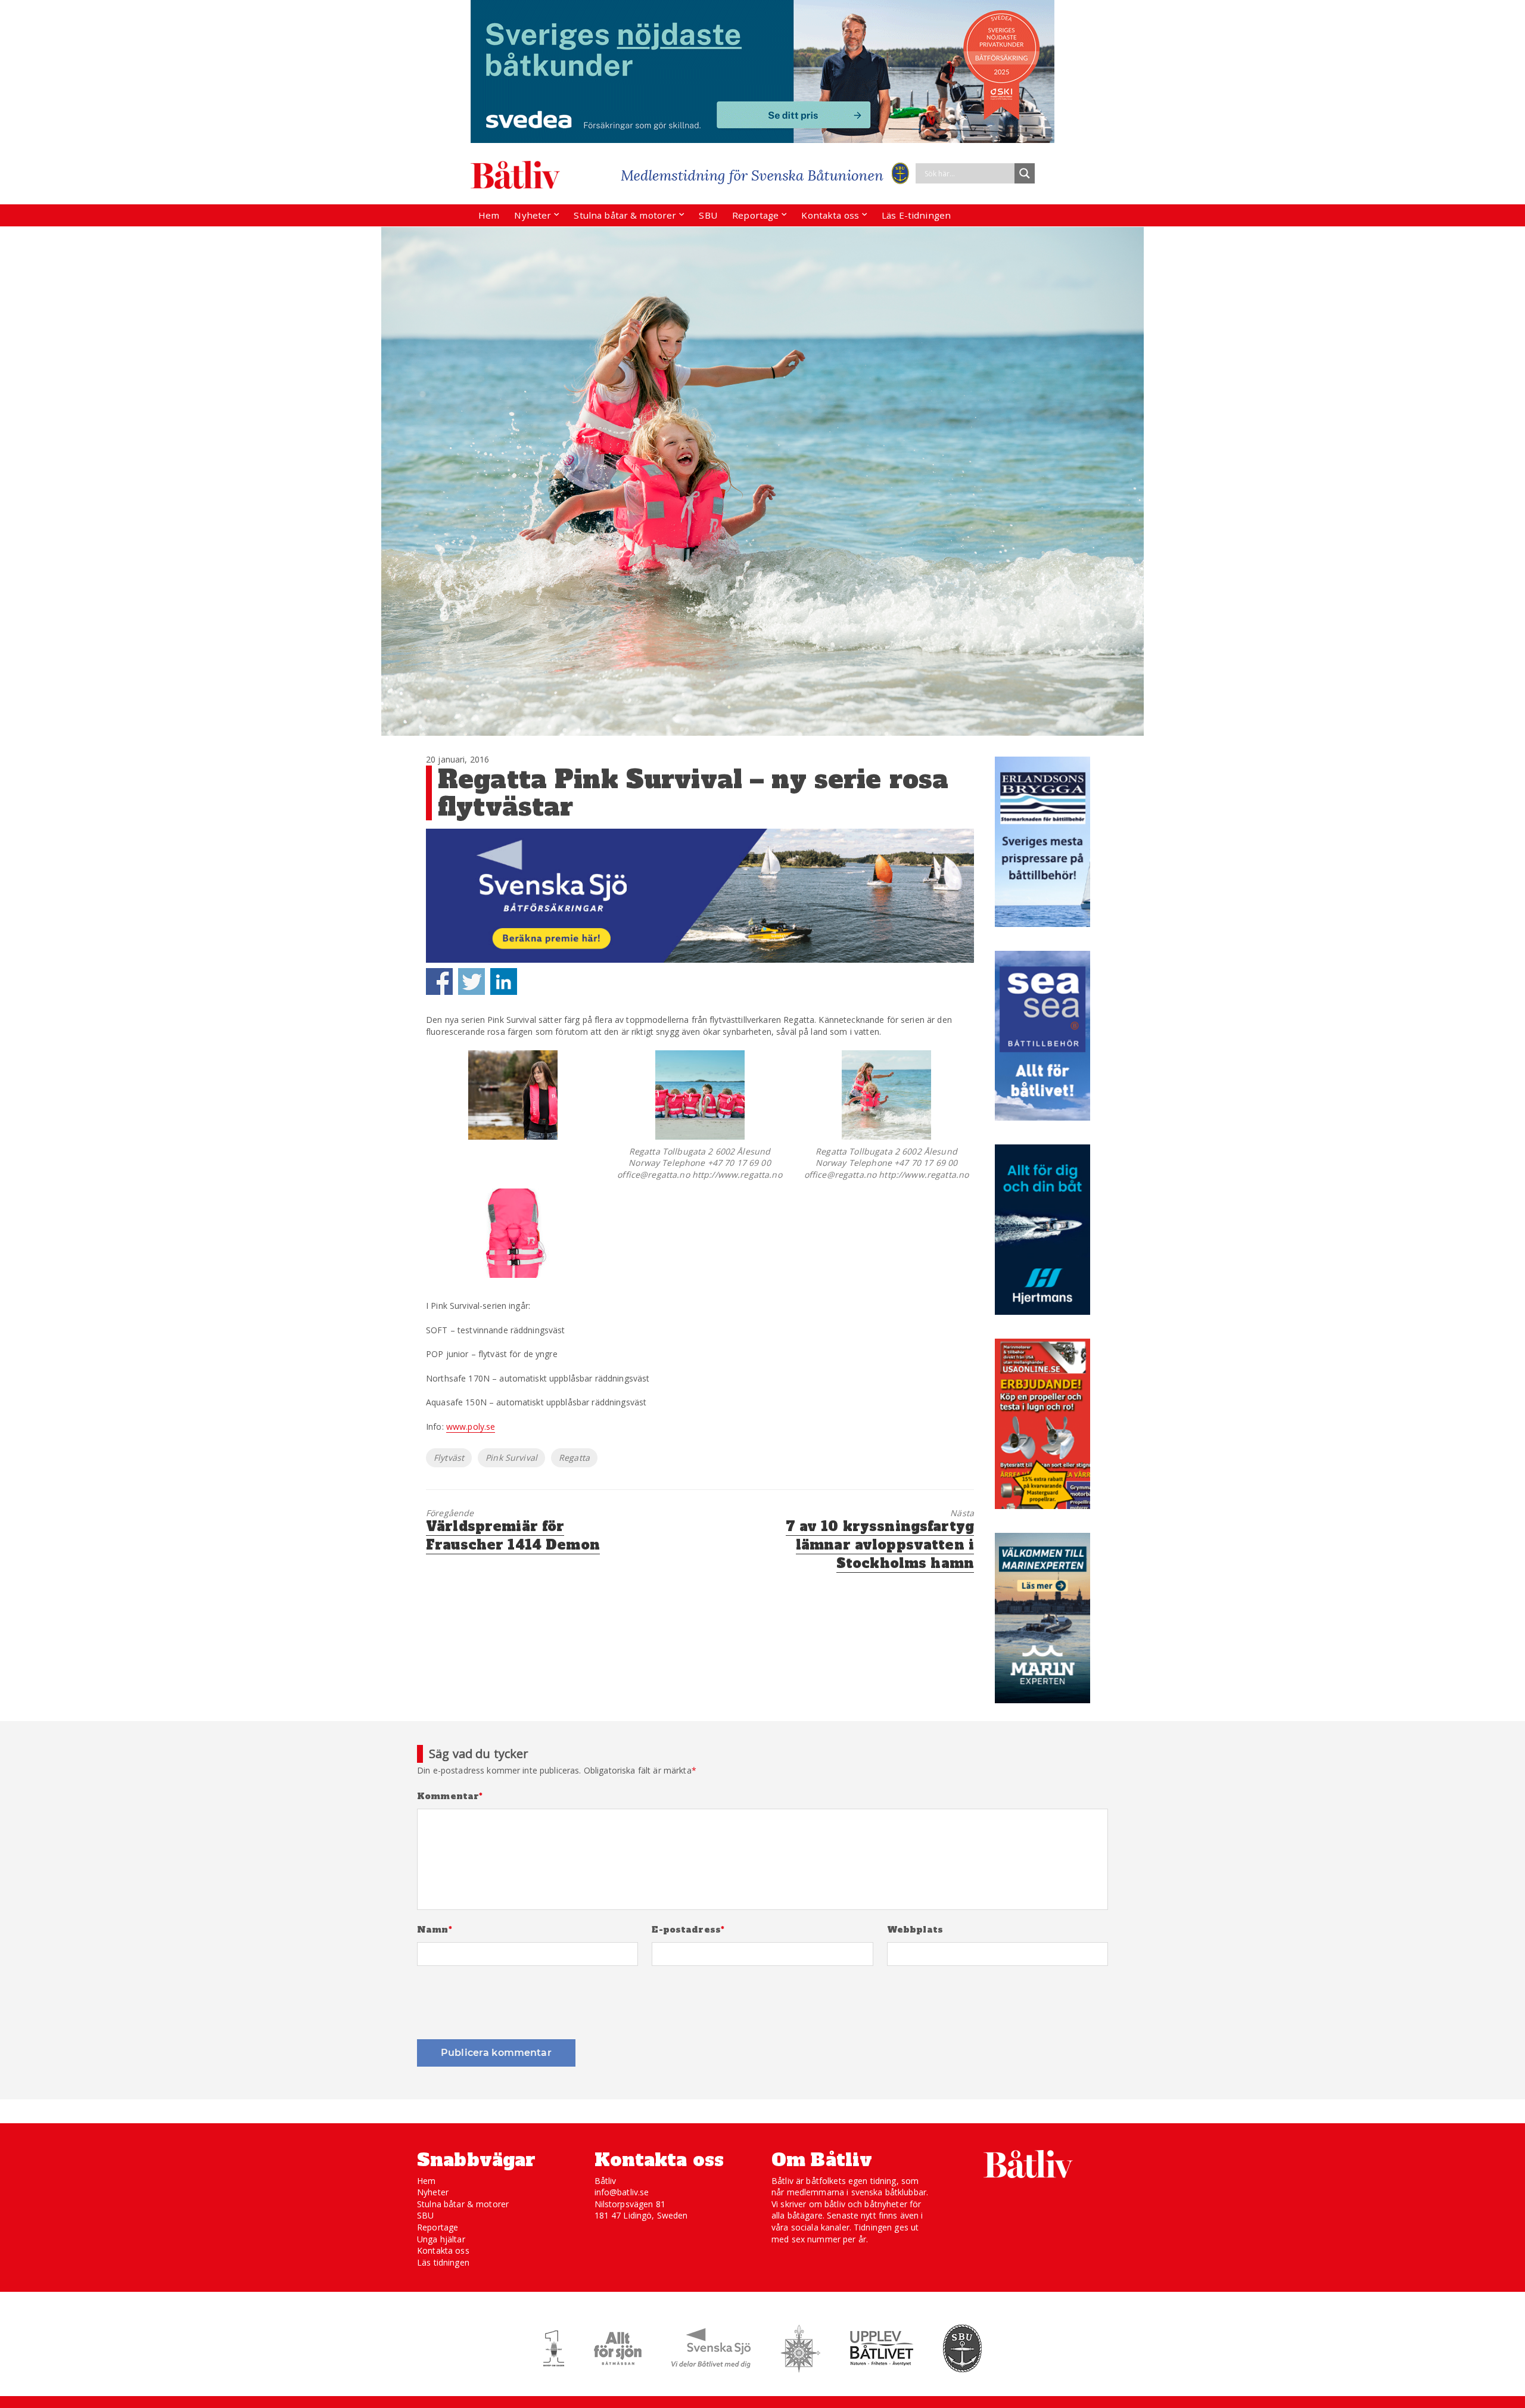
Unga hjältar (441, 2239)
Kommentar (450, 1796)
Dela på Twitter (471, 981)
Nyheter (533, 215)
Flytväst (449, 1457)
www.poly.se (471, 1427)
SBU (708, 215)
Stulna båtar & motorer (625, 215)
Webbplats (915, 1930)
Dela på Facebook (439, 981)
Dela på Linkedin (504, 981)
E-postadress (688, 1930)
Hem (489, 215)
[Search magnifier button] (1025, 173)
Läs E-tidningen (916, 215)
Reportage (755, 215)
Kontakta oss (830, 215)
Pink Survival (511, 1457)
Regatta (574, 1457)
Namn (435, 1930)
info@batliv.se (622, 2192)
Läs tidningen (443, 2262)
